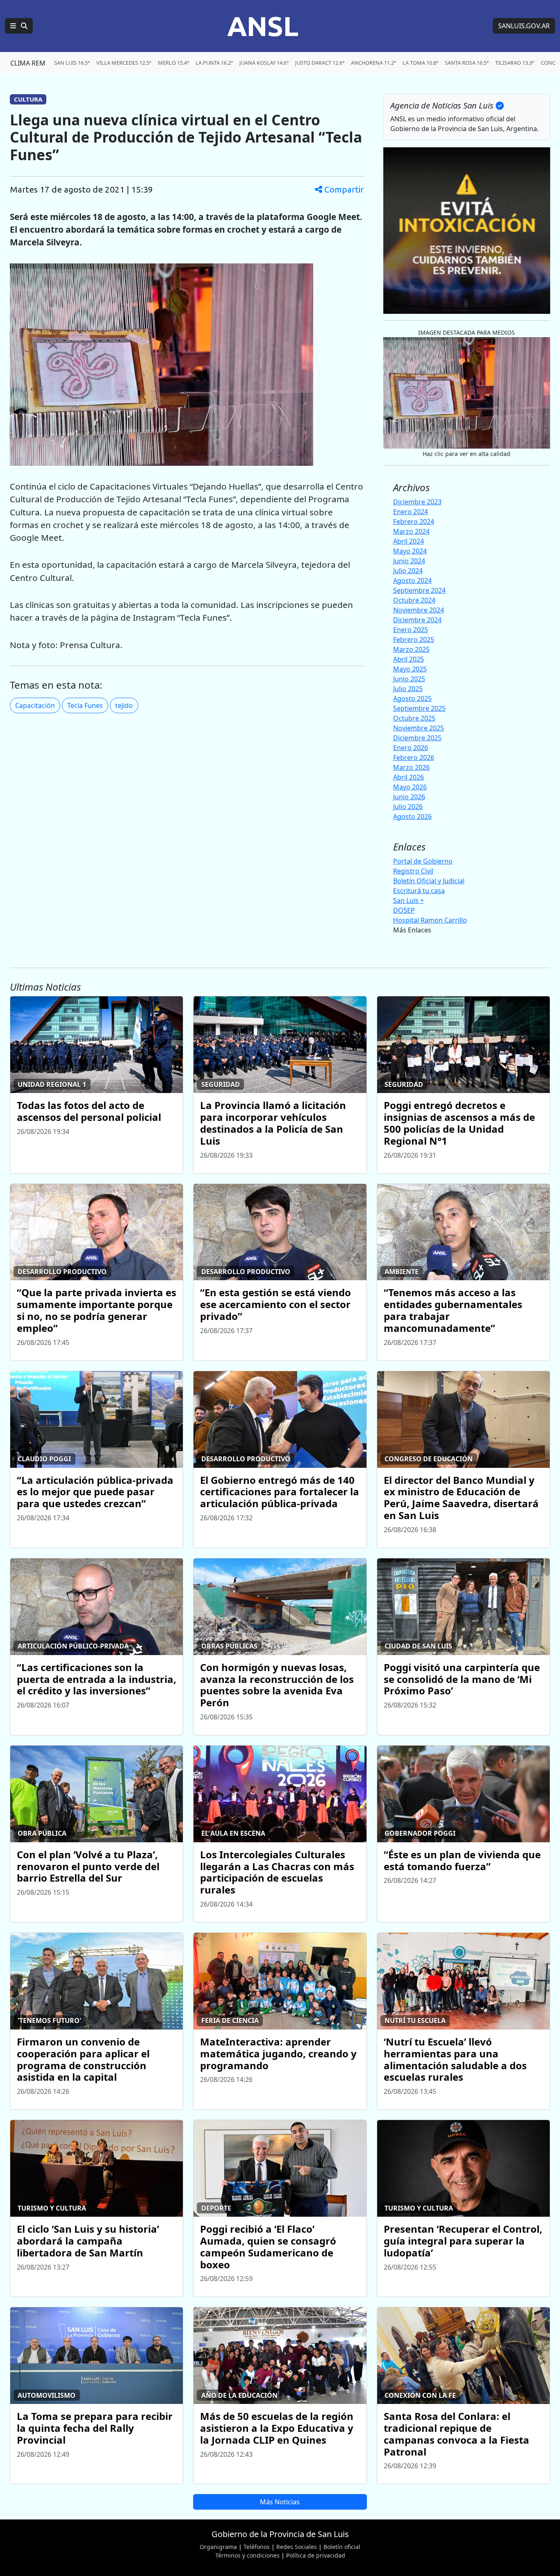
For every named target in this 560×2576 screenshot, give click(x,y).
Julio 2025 (408, 689)
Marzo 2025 (411, 649)
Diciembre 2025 (417, 738)
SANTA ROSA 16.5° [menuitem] (467, 63)
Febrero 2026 (414, 757)
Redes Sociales (297, 2547)
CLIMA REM (28, 63)
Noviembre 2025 (419, 728)
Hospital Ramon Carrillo (430, 920)
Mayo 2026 (410, 787)
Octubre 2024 (414, 600)
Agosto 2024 (412, 581)
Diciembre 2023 (417, 502)
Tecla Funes (85, 705)
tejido (124, 705)
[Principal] (19, 26)
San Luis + (409, 900)
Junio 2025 (409, 679)
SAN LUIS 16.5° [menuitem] (72, 63)
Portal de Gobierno (423, 861)
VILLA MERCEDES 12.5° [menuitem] (124, 63)
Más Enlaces (412, 930)
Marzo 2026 (411, 767)
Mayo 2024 (410, 551)
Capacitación (35, 705)
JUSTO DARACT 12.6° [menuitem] (320, 63)
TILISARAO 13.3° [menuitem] (515, 63)
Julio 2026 (408, 807)
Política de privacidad (316, 2555)
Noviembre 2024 (419, 610)
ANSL (263, 26)
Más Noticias (280, 2502)
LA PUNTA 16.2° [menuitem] (214, 63)
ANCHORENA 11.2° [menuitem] (373, 63)
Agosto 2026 (412, 816)
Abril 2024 (409, 541)
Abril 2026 (409, 777)
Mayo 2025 (410, 669)
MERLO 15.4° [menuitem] (173, 63)
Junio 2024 (409, 561)
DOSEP (404, 910)
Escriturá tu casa (419, 891)
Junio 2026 (409, 797)
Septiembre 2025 (419, 708)
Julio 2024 (408, 571)
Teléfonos (257, 2547)
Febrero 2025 (414, 639)
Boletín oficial (342, 2547)
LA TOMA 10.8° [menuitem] (420, 63)
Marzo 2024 (411, 531)
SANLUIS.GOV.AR (524, 26)
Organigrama (218, 2547)
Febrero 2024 (414, 522)
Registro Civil (413, 871)
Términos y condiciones (247, 2555)
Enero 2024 (411, 512)
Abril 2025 (409, 659)
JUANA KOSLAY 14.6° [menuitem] (264, 63)
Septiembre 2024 (419, 590)
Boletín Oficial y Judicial (429, 881)
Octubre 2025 (414, 718)
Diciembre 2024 (417, 620)
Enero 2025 (411, 630)
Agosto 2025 (412, 698)
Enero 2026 (411, 748)
